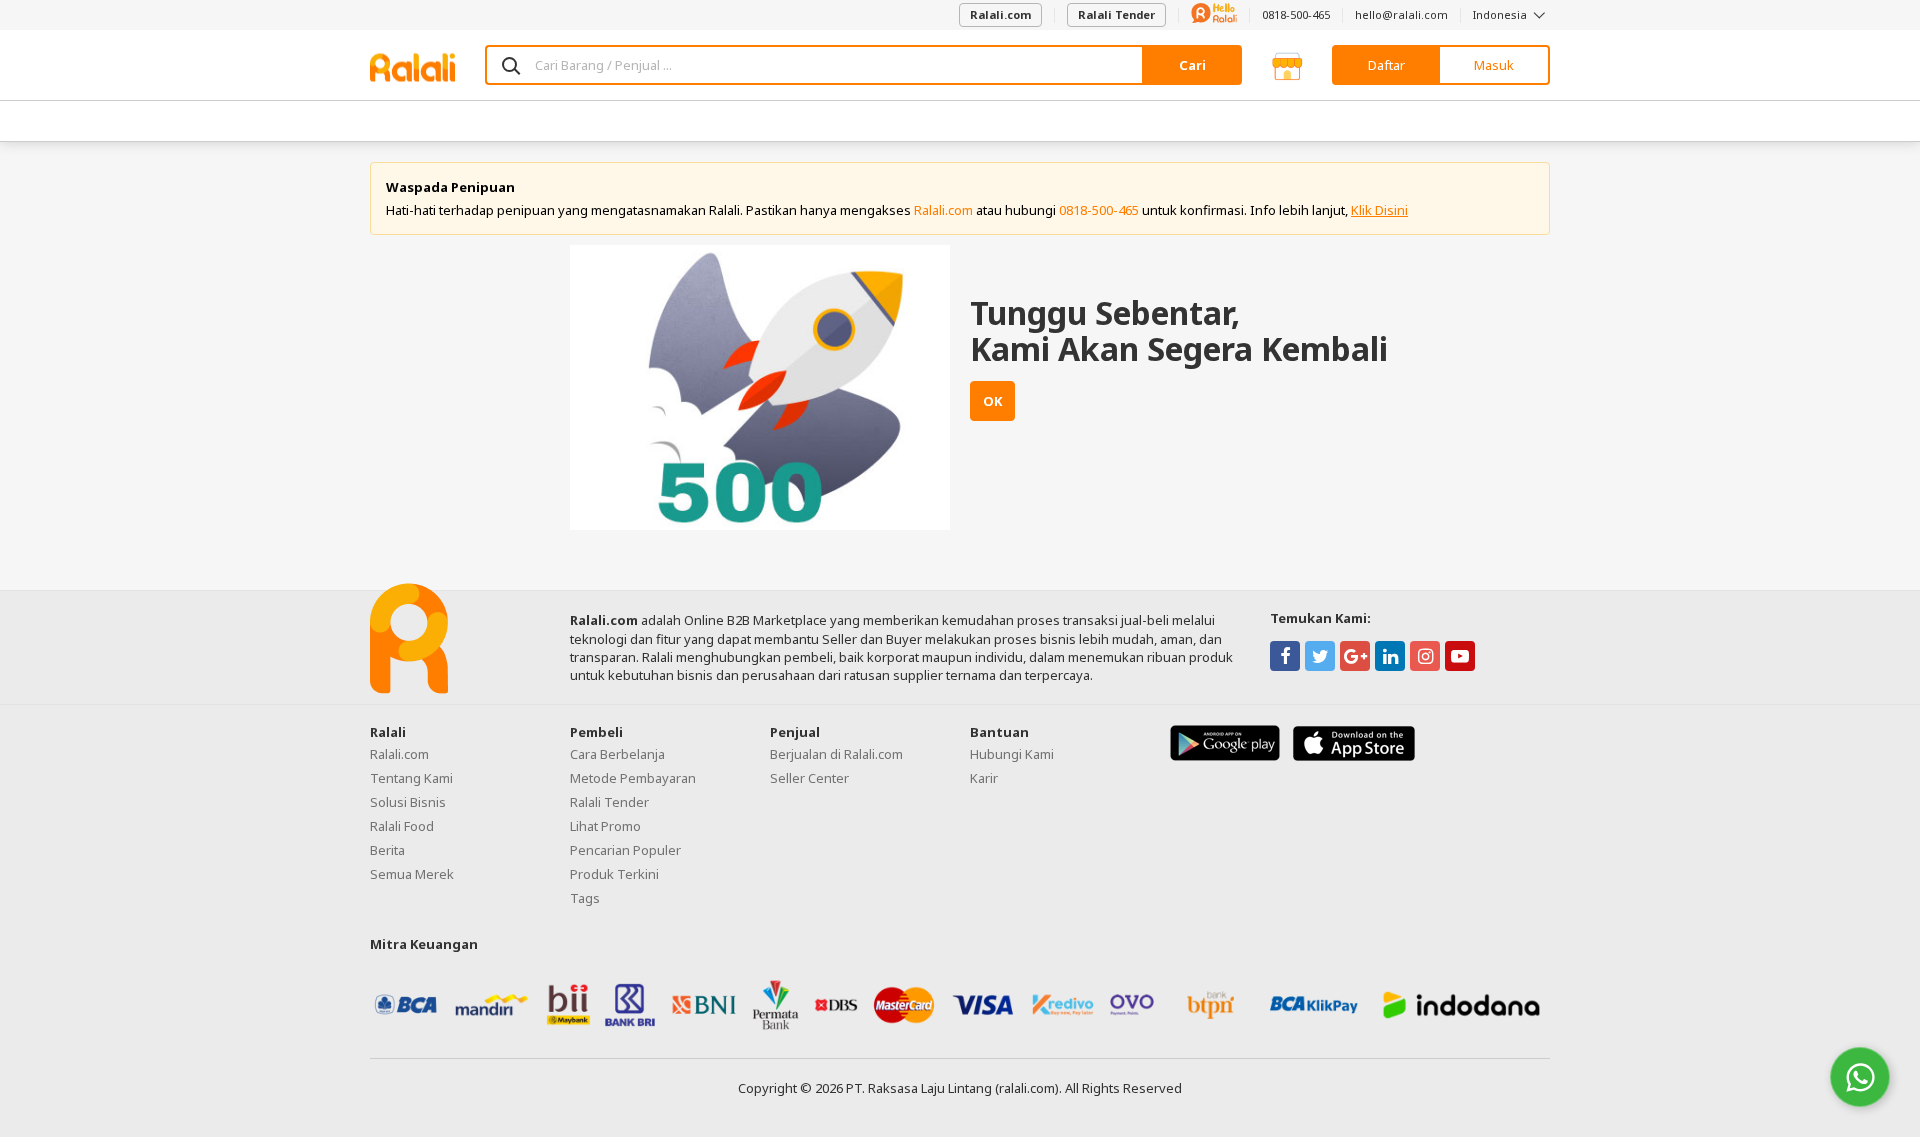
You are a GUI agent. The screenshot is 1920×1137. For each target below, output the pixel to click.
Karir (984, 778)
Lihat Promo (605, 826)
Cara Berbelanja (617, 754)
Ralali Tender (1116, 14)
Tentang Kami (411, 778)
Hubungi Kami (1012, 754)
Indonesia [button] (1501, 14)
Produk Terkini (614, 874)
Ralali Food (402, 826)
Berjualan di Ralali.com (836, 754)
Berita (387, 850)
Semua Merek (412, 874)
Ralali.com (1000, 14)
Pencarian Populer (625, 850)
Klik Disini (1379, 210)
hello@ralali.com (1401, 14)
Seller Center (809, 778)
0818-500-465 (1296, 14)
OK (992, 401)
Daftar (1386, 65)
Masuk (1494, 65)
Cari (1192, 65)
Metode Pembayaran (633, 778)
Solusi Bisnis (408, 802)
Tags (585, 898)
